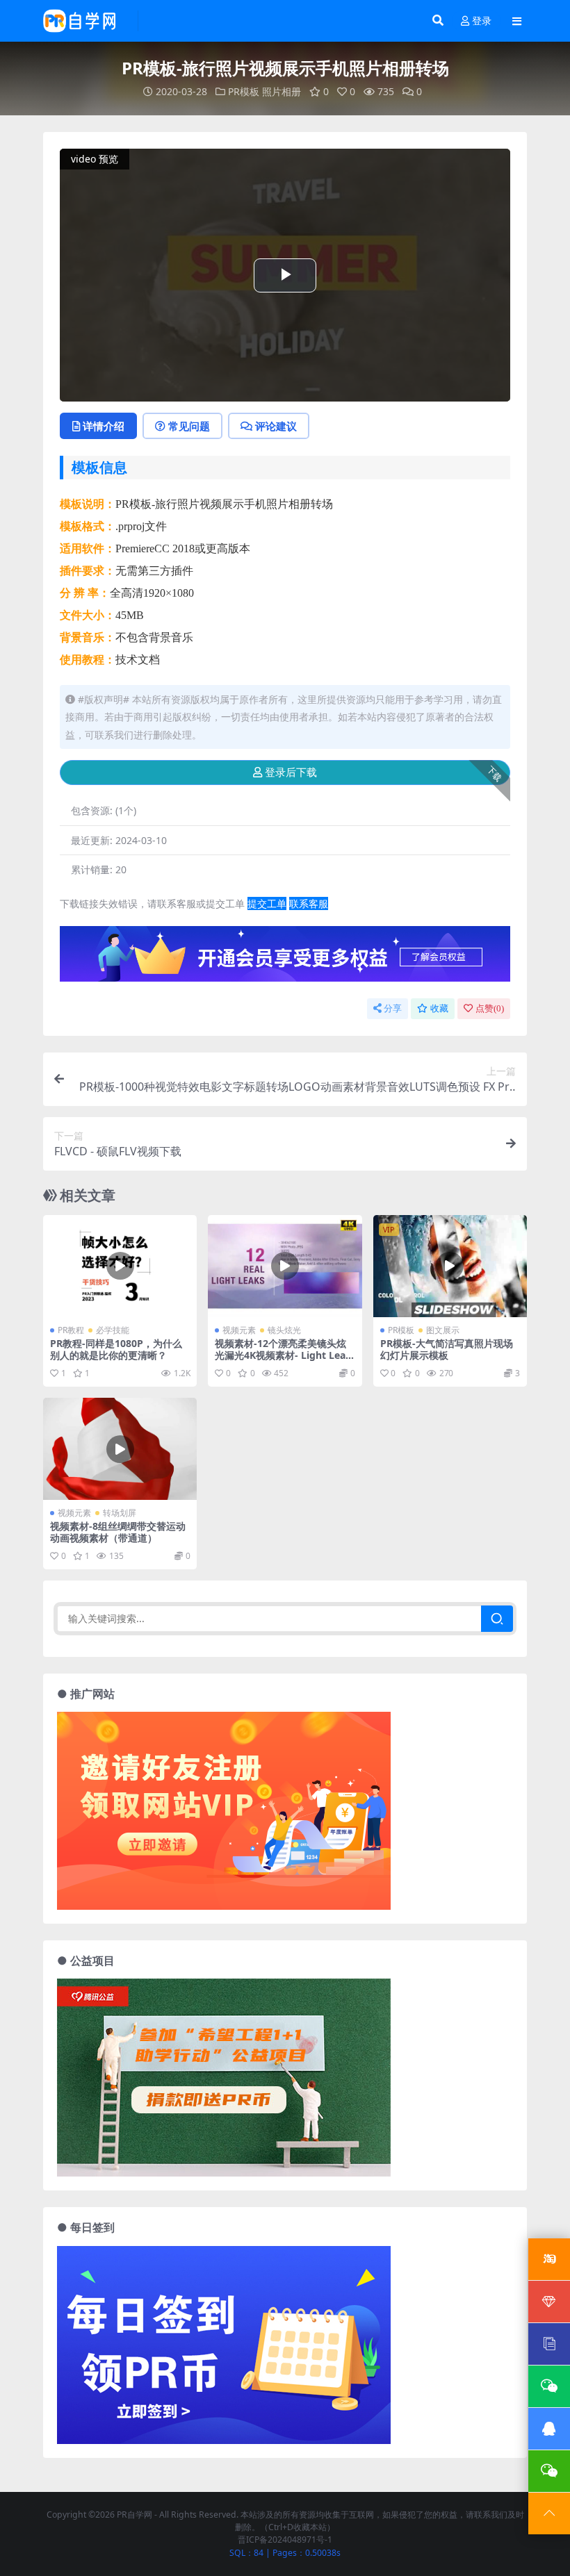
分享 (393, 1008)
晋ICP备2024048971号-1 (285, 2540)
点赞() (490, 1008)
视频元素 (239, 1330)
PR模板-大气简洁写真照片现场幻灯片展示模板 (447, 1349)
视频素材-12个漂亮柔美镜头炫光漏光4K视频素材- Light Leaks (283, 1355)
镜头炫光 (284, 1330)
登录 (482, 21)
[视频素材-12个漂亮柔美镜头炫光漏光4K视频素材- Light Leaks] (285, 1266)
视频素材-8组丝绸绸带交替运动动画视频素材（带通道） (118, 1532)
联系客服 (309, 903)
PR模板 (244, 91)
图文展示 (443, 1330)
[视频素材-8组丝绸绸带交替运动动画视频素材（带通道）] (120, 1449)
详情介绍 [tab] (104, 426)
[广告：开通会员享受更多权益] (285, 958)
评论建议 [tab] (276, 426)
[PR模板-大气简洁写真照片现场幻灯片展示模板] (450, 1266)
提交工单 (267, 903)
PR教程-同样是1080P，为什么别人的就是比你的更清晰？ (116, 1349)
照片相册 (282, 91)
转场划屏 (120, 1513)
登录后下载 (291, 773)
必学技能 (113, 1330)
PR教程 (71, 1330)
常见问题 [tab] (189, 426)
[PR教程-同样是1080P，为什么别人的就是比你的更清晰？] (120, 1266)
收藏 (439, 1008)
